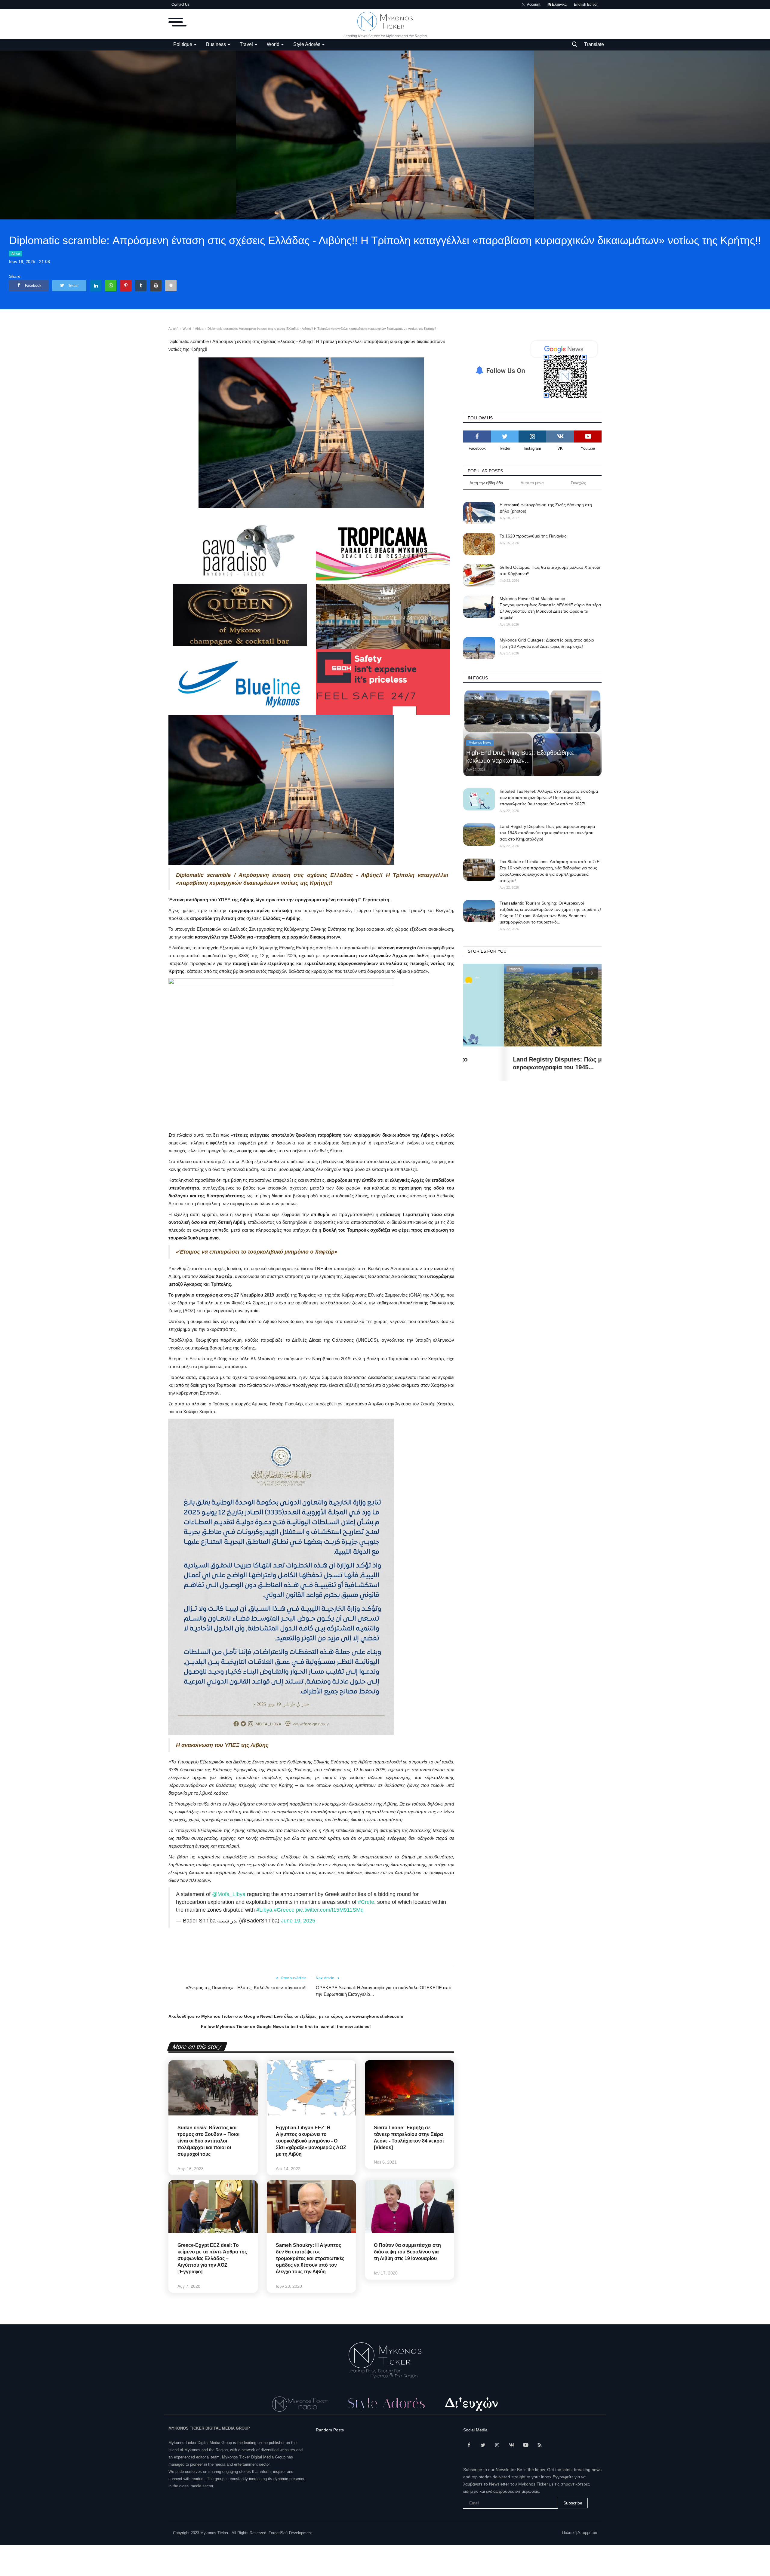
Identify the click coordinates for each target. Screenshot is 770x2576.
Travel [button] (247, 44)
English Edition (586, 5)
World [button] (274, 44)
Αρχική (173, 329)
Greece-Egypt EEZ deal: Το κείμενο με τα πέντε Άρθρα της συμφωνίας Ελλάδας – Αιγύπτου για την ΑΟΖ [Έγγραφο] (212, 2258)
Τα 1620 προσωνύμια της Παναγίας (533, 536)
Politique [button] (183, 44)
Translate (594, 44)
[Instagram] (532, 436)
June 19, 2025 (298, 1921)
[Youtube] (588, 436)
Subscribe (573, 2503)
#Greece (284, 1910)
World (187, 329)
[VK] (560, 436)
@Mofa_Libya (229, 1894)
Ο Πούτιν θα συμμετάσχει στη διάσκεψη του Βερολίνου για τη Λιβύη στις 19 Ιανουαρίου (407, 2252)
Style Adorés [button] (307, 44)
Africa (16, 253)
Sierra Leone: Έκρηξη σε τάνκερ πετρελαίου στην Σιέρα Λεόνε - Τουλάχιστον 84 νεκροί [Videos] (409, 2138)
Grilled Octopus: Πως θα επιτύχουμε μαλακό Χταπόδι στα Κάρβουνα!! (550, 570)
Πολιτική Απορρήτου (580, 2533)
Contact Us (180, 5)
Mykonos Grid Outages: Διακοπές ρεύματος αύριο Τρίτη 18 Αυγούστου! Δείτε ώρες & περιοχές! (547, 643)
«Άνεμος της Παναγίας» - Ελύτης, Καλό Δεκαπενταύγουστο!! (246, 1988)
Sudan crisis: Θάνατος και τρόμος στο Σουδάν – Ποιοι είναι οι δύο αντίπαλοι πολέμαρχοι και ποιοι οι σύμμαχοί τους (208, 2141)
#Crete (366, 1902)
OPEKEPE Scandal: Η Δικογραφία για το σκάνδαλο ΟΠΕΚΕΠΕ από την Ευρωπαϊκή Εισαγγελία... (383, 1991)
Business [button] (217, 44)
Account (533, 5)
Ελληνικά (559, 5)
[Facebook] (477, 436)
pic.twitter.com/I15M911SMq (330, 1910)
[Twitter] (505, 436)
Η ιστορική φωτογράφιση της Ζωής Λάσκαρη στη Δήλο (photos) (546, 508)
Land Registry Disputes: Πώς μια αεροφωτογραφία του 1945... (519, 1063)
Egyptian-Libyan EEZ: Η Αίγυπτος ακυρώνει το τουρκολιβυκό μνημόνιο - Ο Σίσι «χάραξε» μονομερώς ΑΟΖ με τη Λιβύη (311, 2141)
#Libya (264, 1910)
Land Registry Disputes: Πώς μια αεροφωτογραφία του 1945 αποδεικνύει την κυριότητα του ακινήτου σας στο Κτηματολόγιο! (547, 833)
